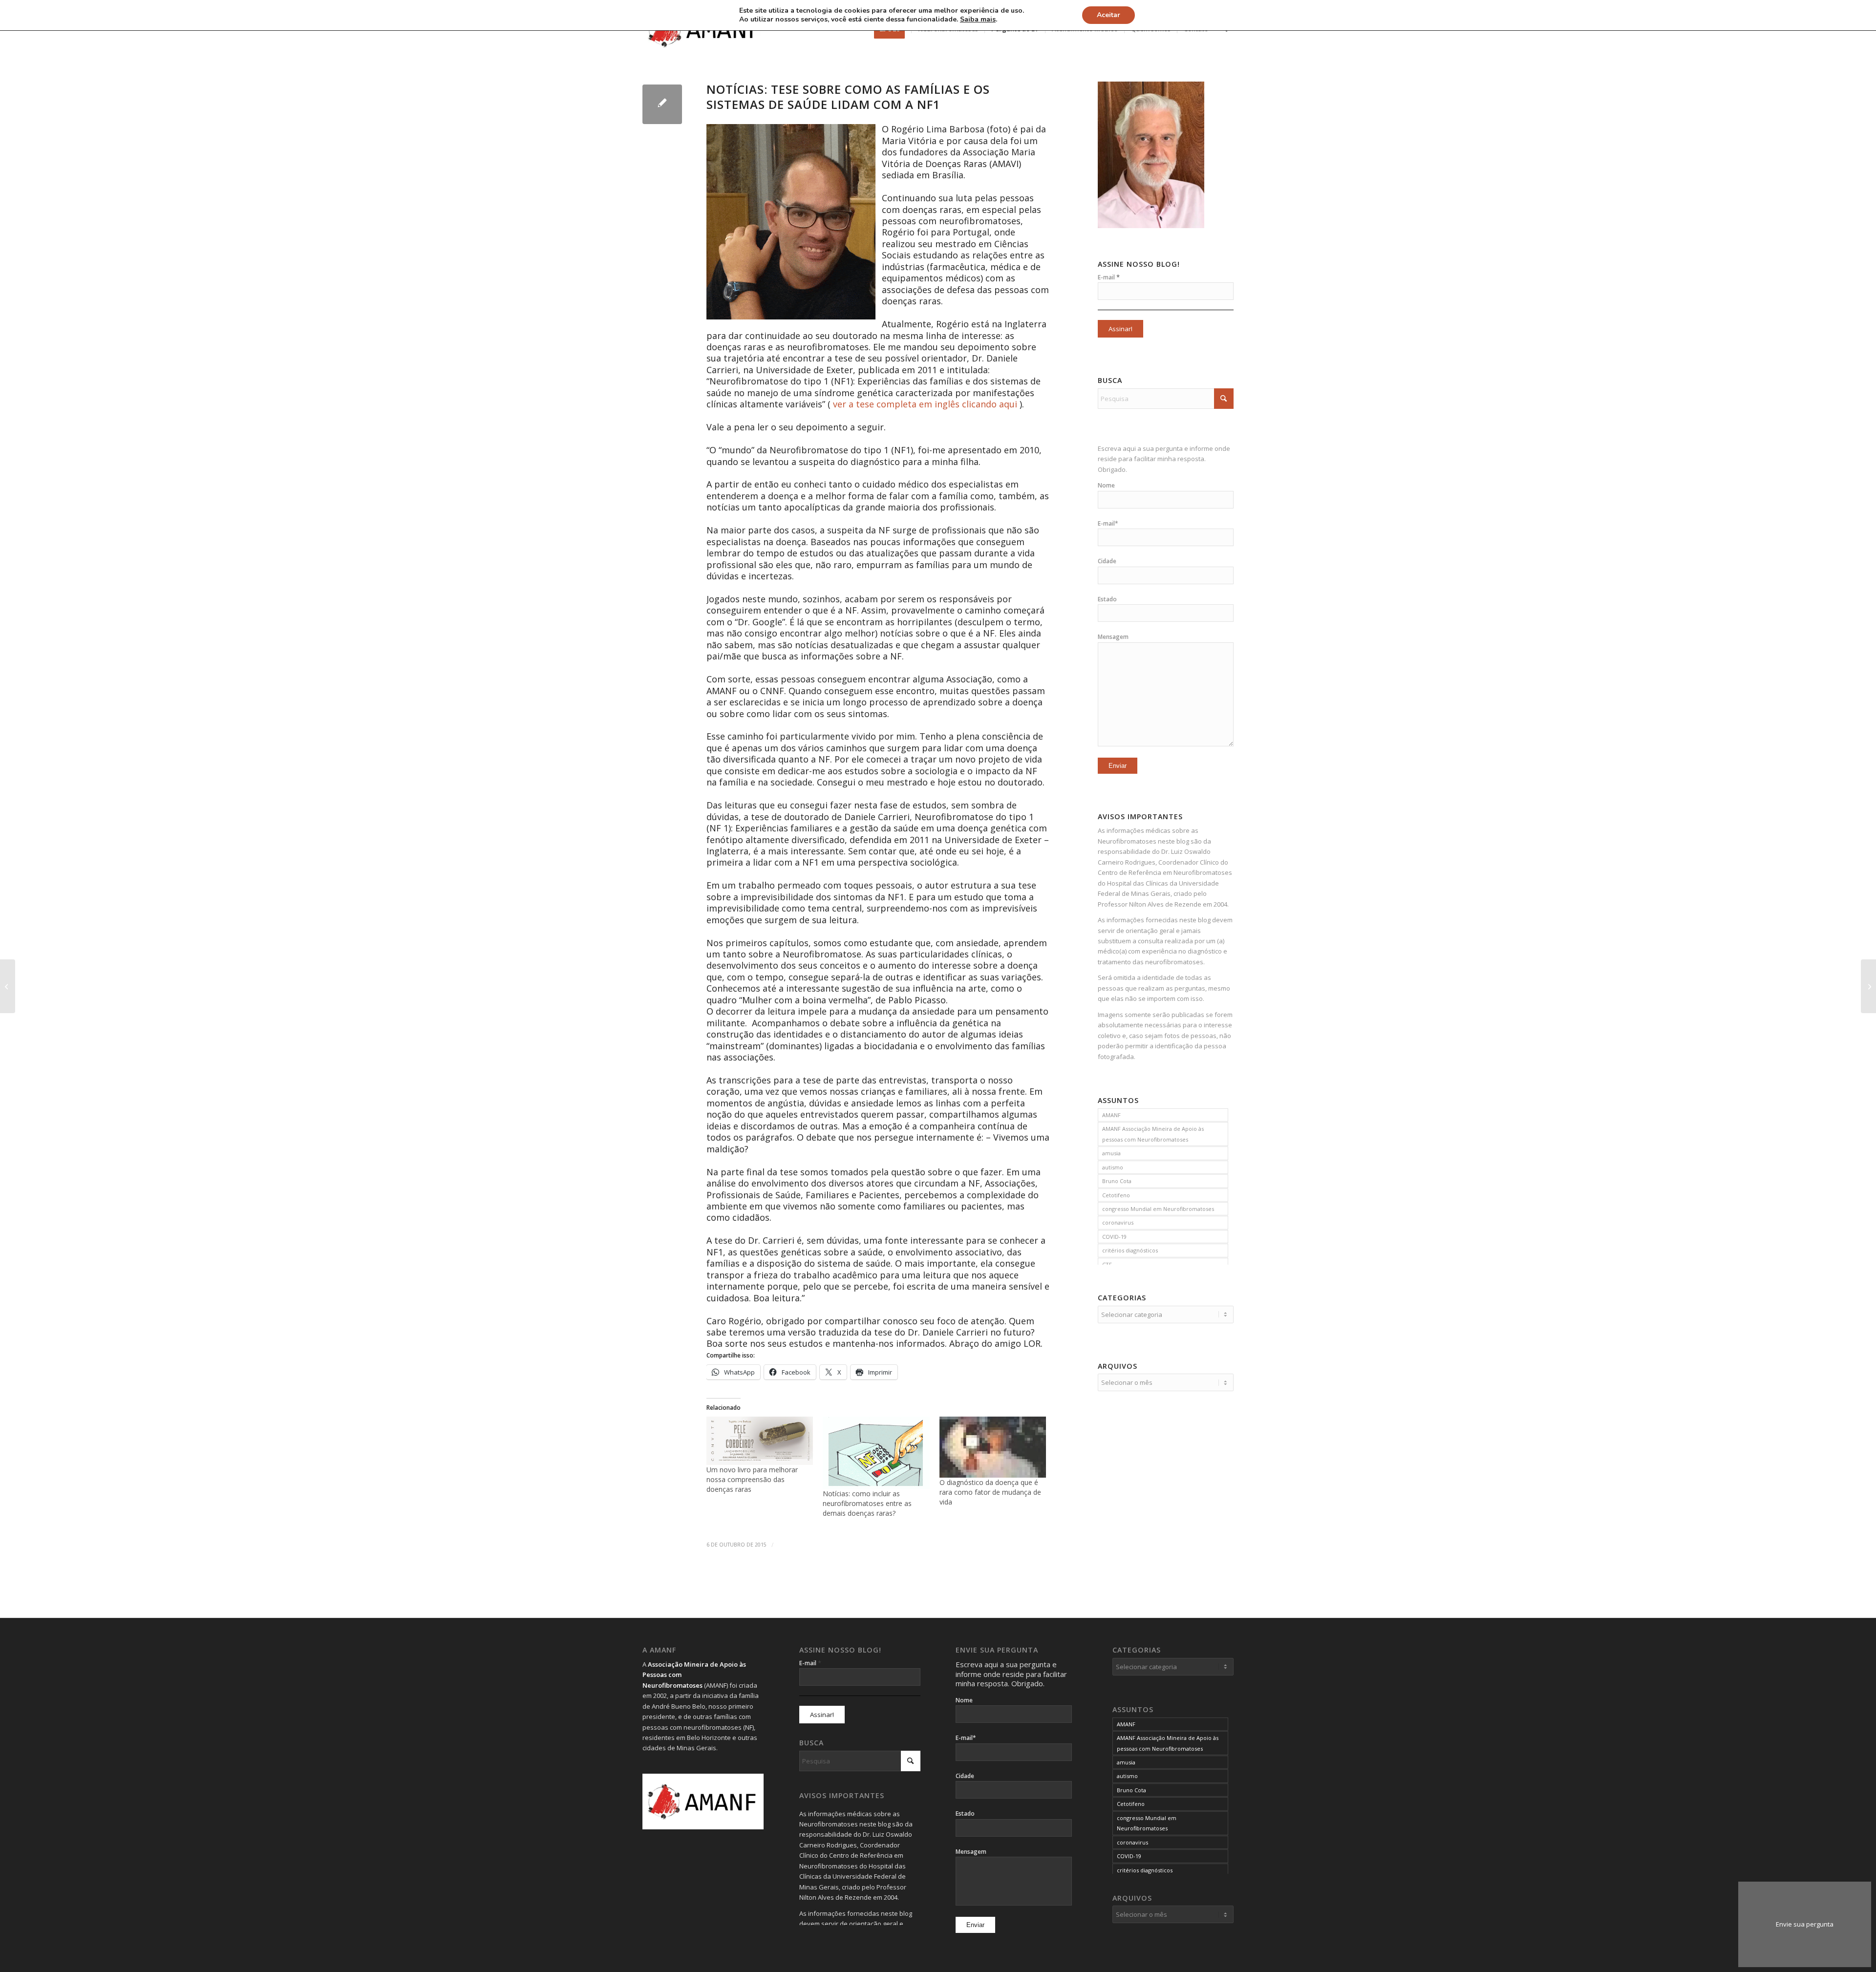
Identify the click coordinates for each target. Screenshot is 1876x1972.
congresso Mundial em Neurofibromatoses (1158, 1209)
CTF (1107, 1264)
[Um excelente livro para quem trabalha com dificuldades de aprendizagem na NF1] (8, 986)
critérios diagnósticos (1130, 1250)
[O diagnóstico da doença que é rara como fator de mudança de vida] (993, 1447)
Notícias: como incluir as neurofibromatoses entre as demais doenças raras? (867, 1503)
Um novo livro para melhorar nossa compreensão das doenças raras (752, 1479)
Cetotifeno (1116, 1195)
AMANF (1111, 1115)
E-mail (1109, 277)
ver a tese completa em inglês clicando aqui (925, 404)
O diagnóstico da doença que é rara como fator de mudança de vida (990, 1492)
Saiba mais (978, 20)
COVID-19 (1114, 1237)
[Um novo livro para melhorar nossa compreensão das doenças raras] (760, 1441)
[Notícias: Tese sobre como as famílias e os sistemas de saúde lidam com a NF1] (662, 104)
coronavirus (1118, 1222)
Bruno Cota (1117, 1181)
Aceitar (1109, 15)
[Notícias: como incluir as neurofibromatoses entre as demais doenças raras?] (876, 1453)
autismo (1113, 1167)
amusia (1111, 1153)
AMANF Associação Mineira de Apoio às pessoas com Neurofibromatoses (1153, 1134)
